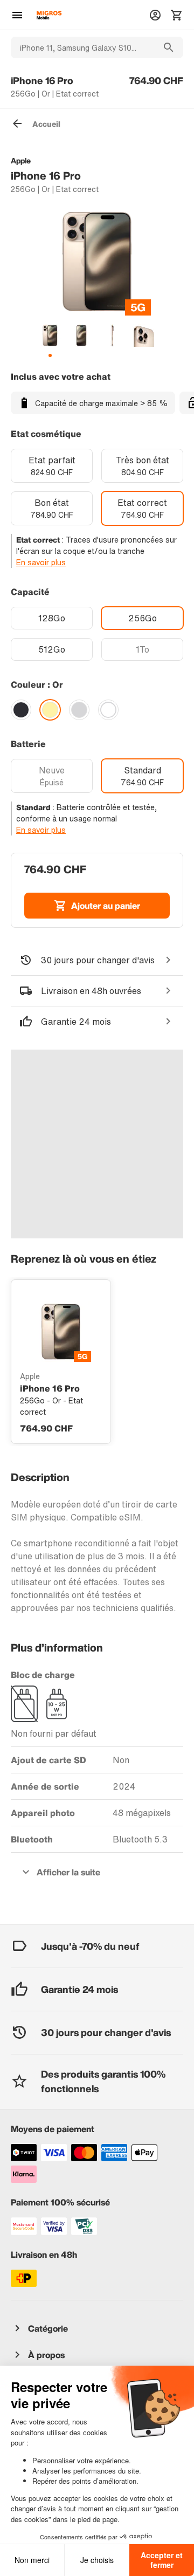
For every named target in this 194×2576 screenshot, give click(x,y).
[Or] (50, 710)
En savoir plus (41, 562)
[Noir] (21, 710)
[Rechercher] (169, 47)
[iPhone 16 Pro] (61, 1332)
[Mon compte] (155, 15)
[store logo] (49, 15)
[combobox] (82, 47)
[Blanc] (108, 710)
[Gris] (79, 710)
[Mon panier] (177, 15)
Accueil (46, 124)
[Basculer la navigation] (17, 15)
